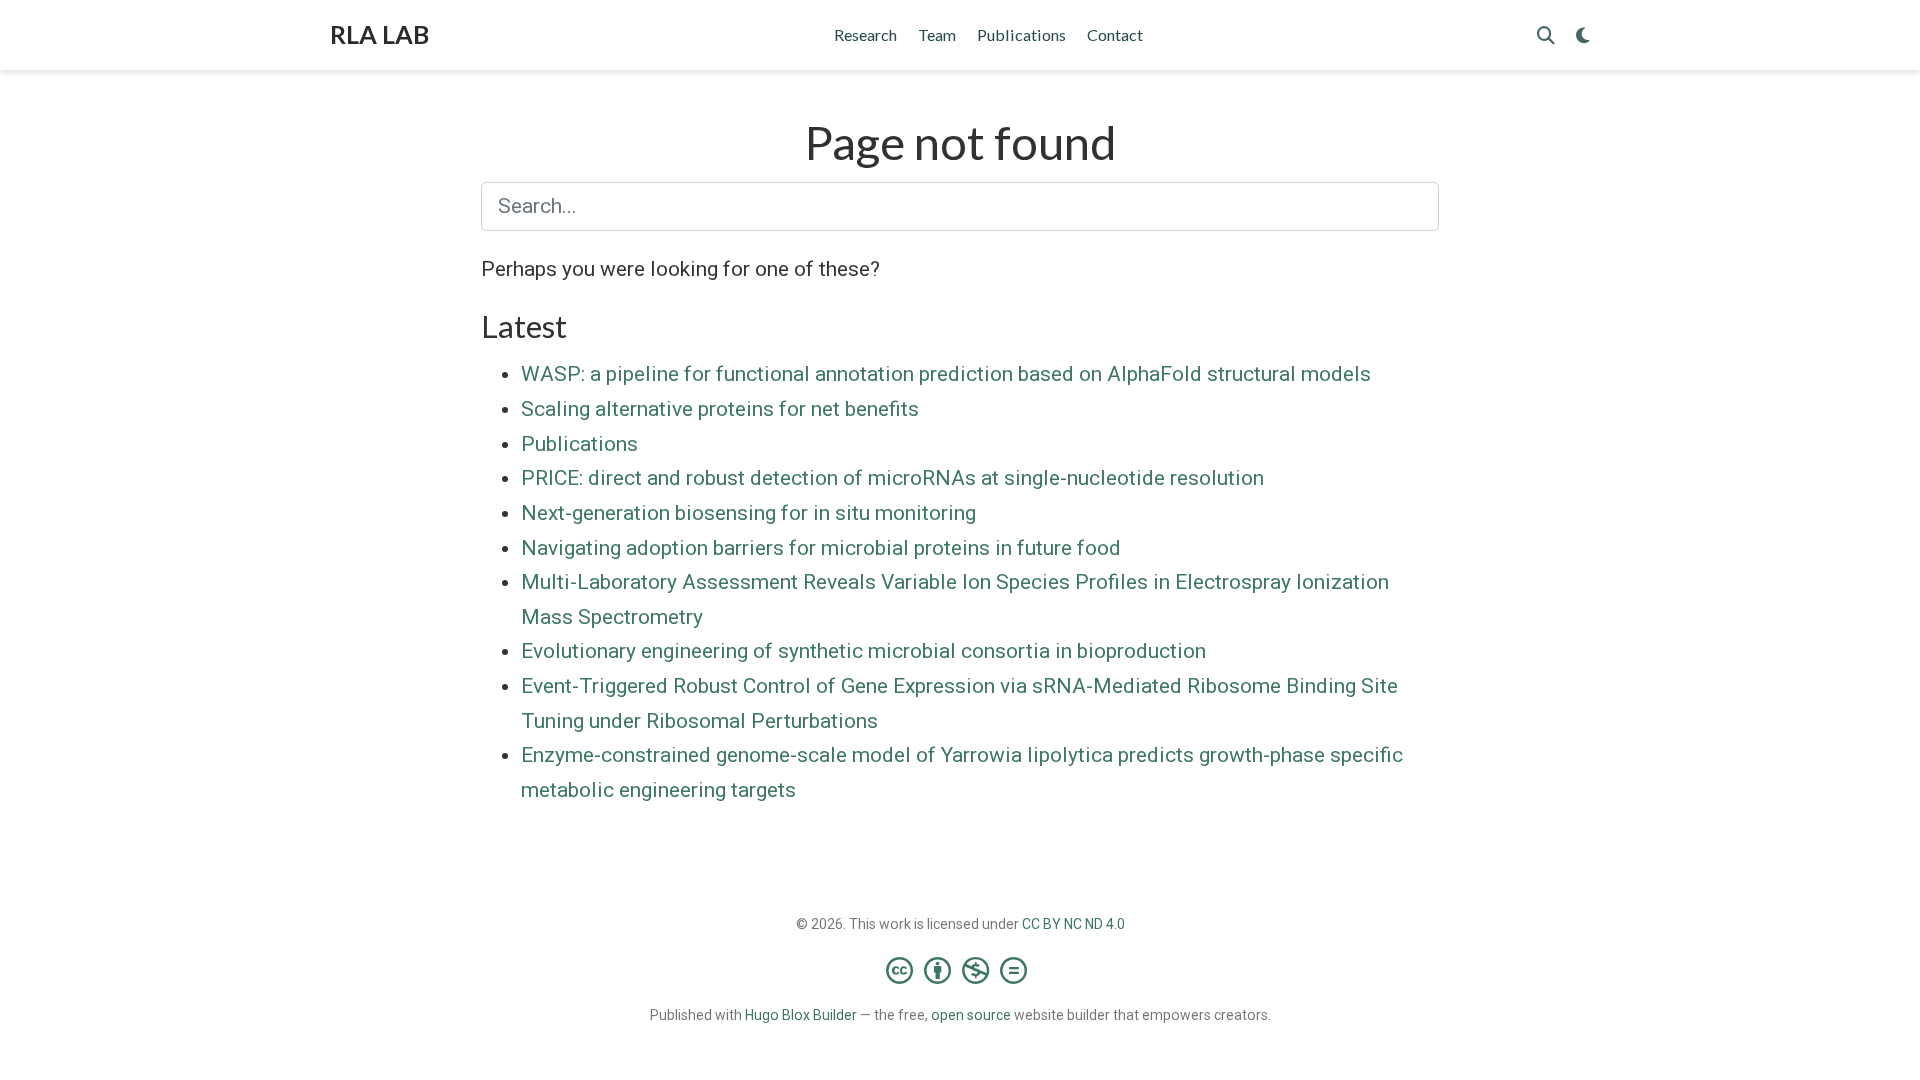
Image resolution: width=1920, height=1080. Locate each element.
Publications (579, 444)
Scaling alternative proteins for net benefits (720, 409)
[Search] (1546, 35)
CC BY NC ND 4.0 (1073, 924)
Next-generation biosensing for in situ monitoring (748, 513)
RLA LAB (379, 34)
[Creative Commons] (960, 970)
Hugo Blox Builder (801, 1015)
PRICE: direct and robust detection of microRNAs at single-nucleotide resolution (892, 478)
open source (971, 1015)
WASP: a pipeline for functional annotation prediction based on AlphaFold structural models (946, 374)
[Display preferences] (1583, 35)
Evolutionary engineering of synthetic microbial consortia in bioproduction (863, 651)
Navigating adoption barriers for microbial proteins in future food (821, 548)
